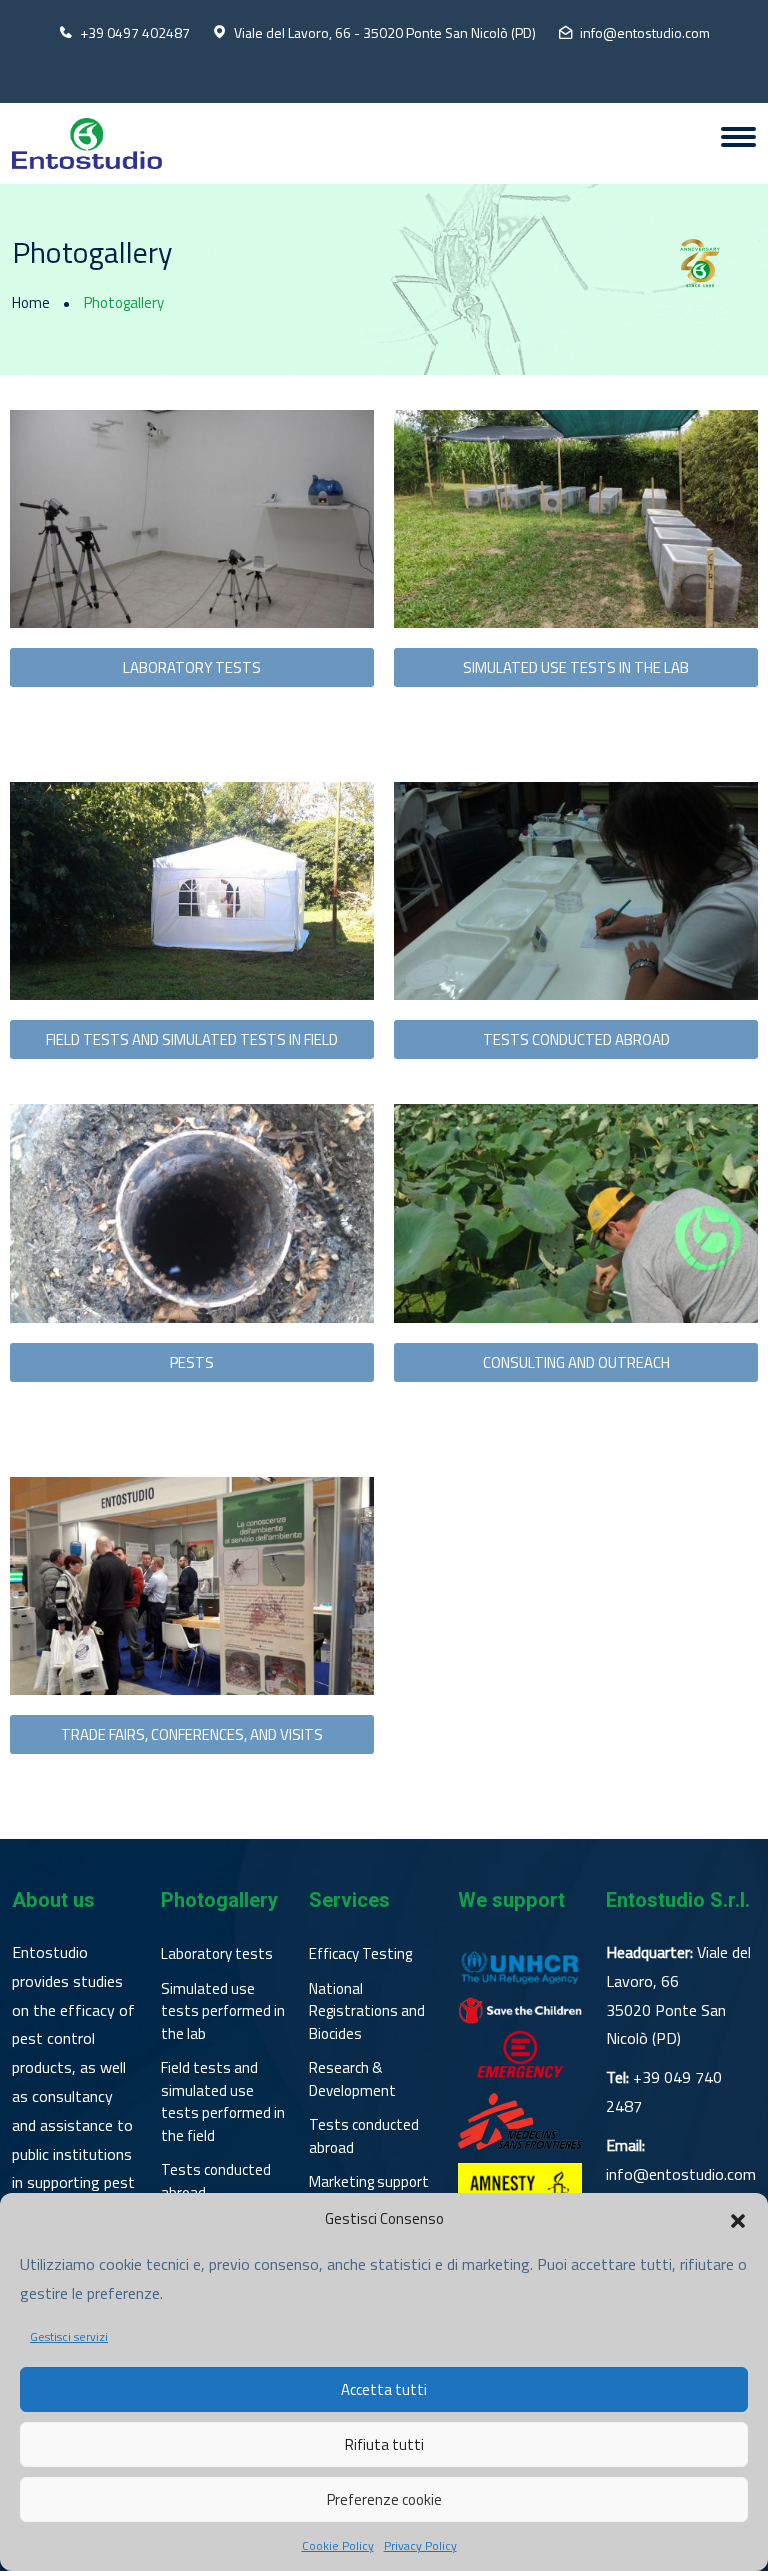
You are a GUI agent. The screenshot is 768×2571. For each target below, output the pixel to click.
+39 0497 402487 (135, 32)
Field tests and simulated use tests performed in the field (223, 2102)
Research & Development (352, 2079)
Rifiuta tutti (384, 2444)
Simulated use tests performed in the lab (223, 2011)
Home (31, 303)
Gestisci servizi (69, 2337)
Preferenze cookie (384, 2499)
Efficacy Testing (360, 1954)
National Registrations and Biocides (367, 2011)
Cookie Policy (338, 2546)
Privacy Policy (420, 2546)
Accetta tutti (384, 2389)
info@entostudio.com (645, 32)
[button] (738, 2219)
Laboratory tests (217, 1954)
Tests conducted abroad (216, 2181)
